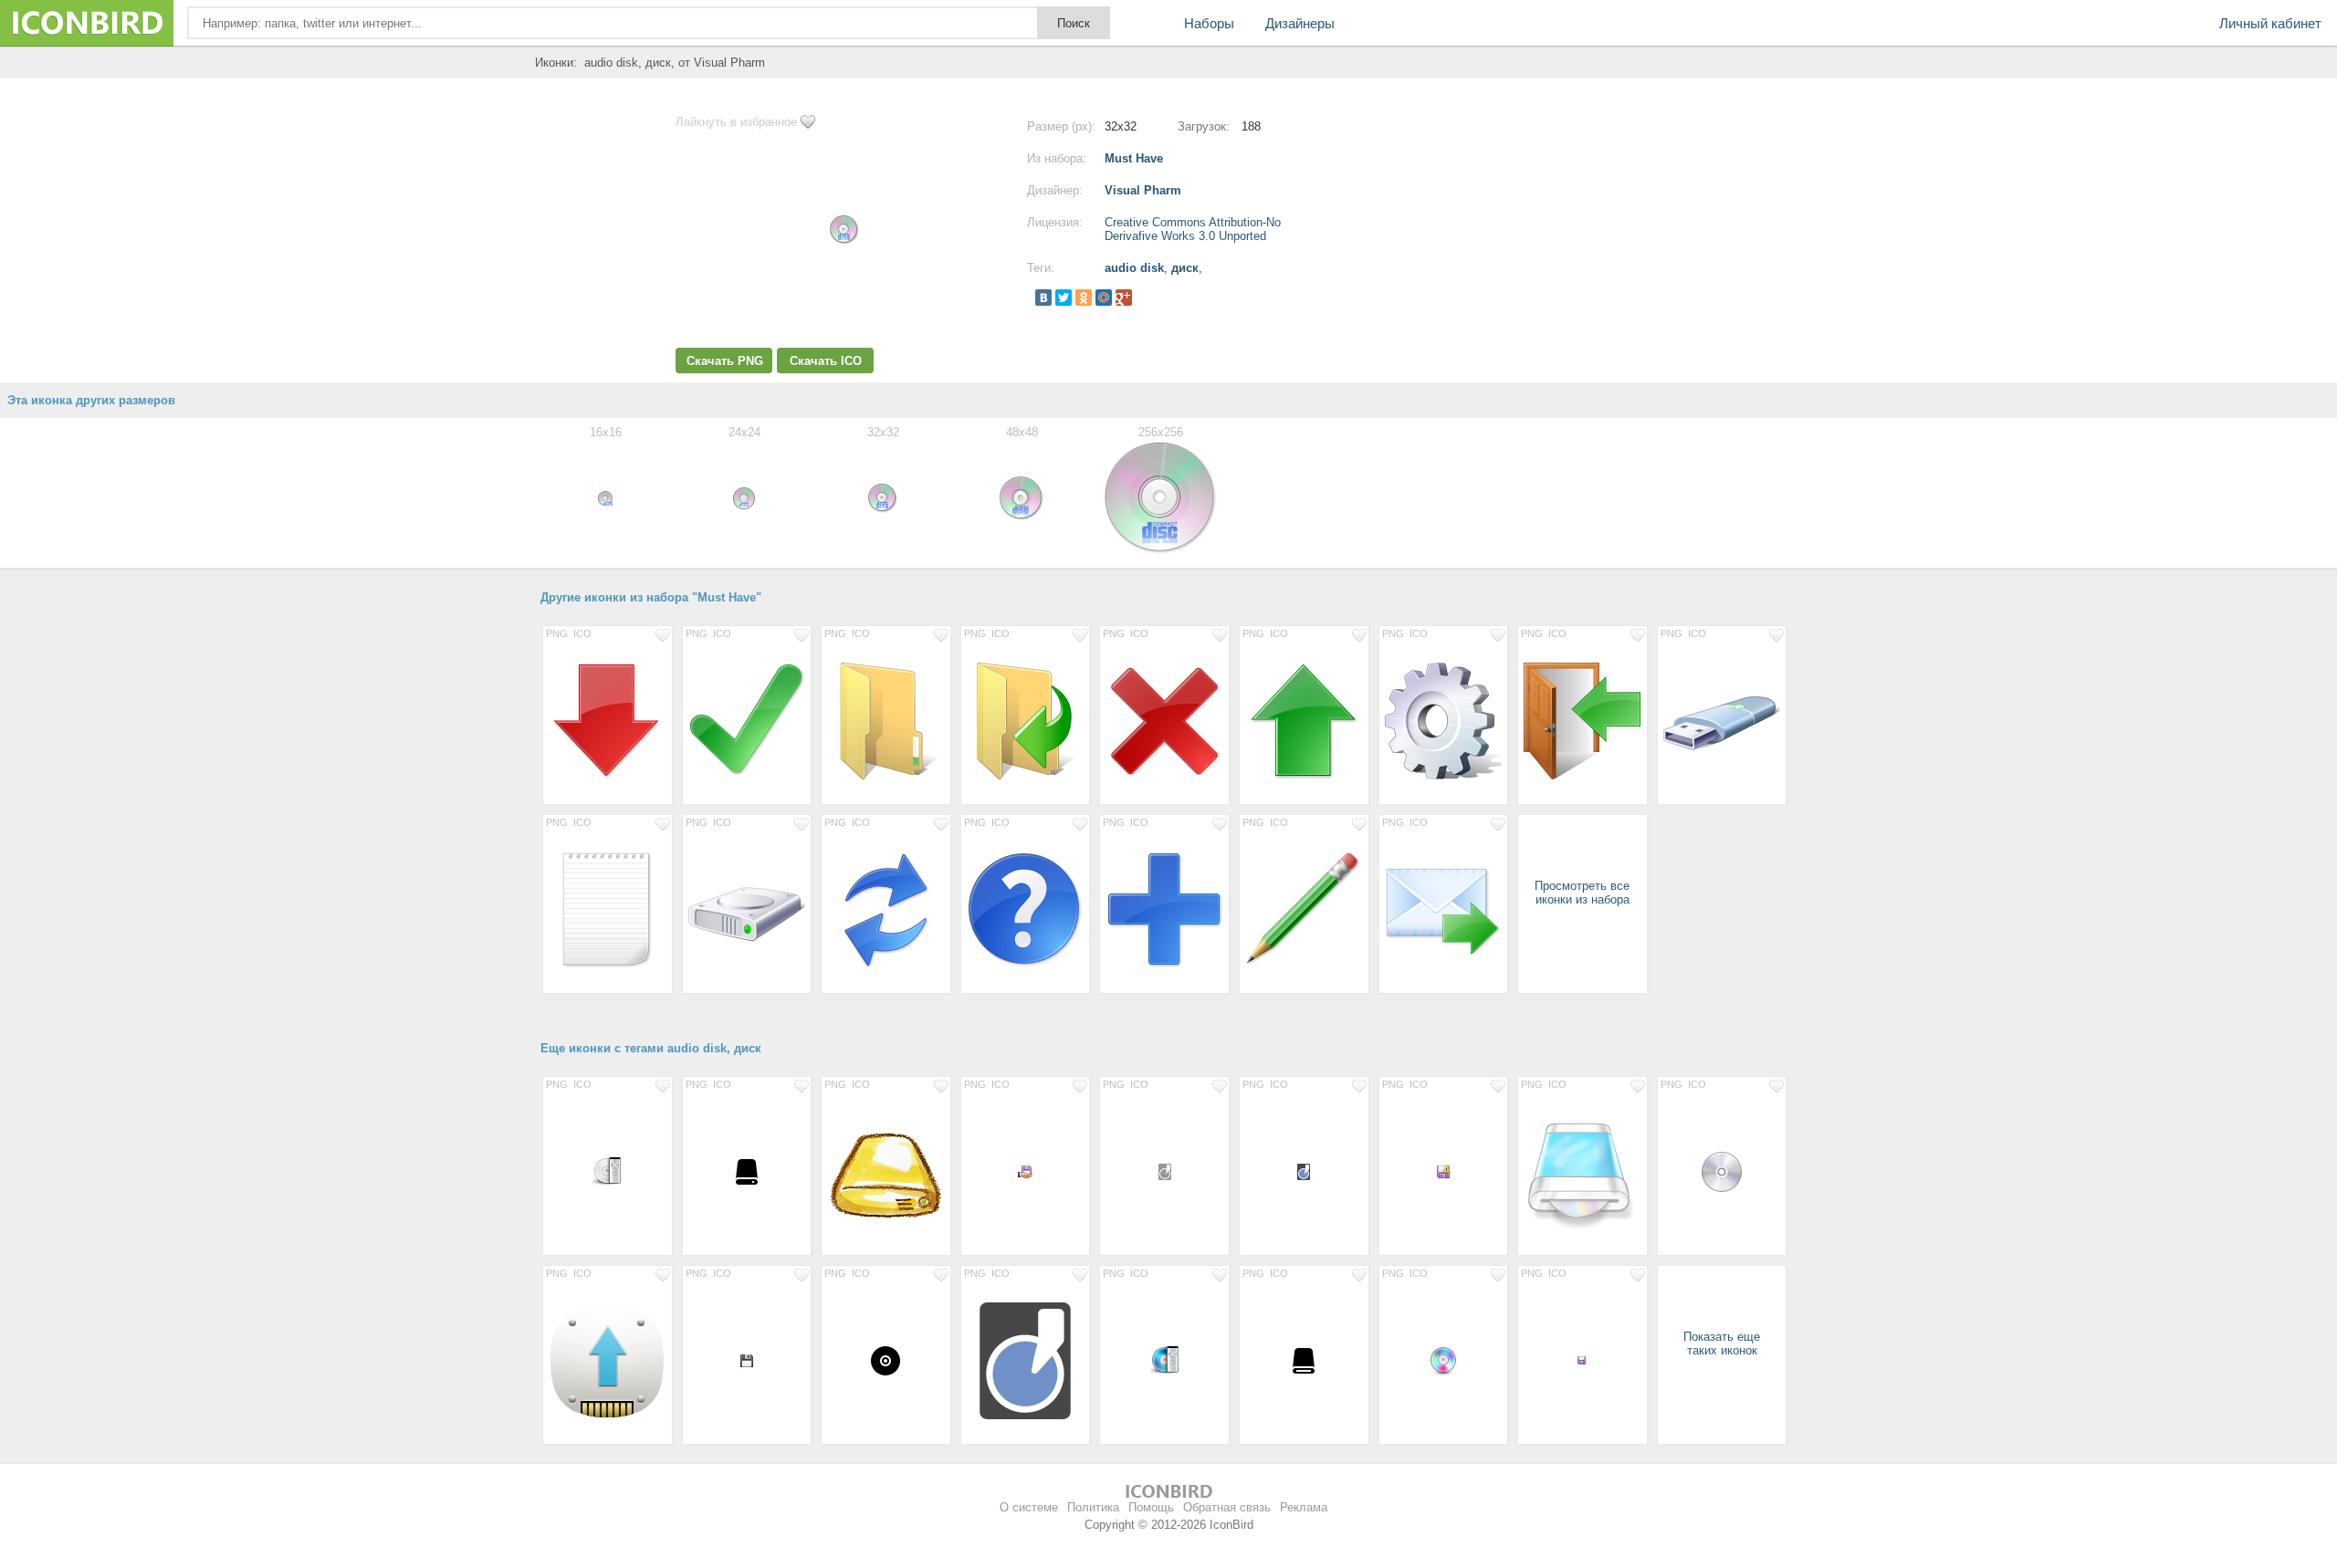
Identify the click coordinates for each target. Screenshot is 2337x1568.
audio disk (1134, 268)
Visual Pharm (1143, 190)
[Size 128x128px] (608, 1360)
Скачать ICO (826, 361)
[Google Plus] (1124, 298)
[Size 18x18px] (1164, 1171)
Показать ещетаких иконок (1722, 1343)
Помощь (1151, 1507)
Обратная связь (1227, 1507)
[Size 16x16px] (1026, 1171)
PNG (557, 633)
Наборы (1209, 23)
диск (1185, 268)
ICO (582, 633)
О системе (1029, 1507)
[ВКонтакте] (1043, 298)
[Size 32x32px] (608, 1171)
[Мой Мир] (1104, 298)
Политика (1093, 1507)
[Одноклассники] (1084, 298)
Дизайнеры (1300, 23)
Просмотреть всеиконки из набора (1582, 893)
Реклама (1304, 1507)
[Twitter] (1064, 298)
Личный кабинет (2270, 23)
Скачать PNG (725, 361)
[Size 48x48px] (1722, 1171)
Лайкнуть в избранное (736, 122)
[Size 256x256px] (608, 720)
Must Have (1134, 158)
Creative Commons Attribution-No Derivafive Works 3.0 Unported (1193, 229)
